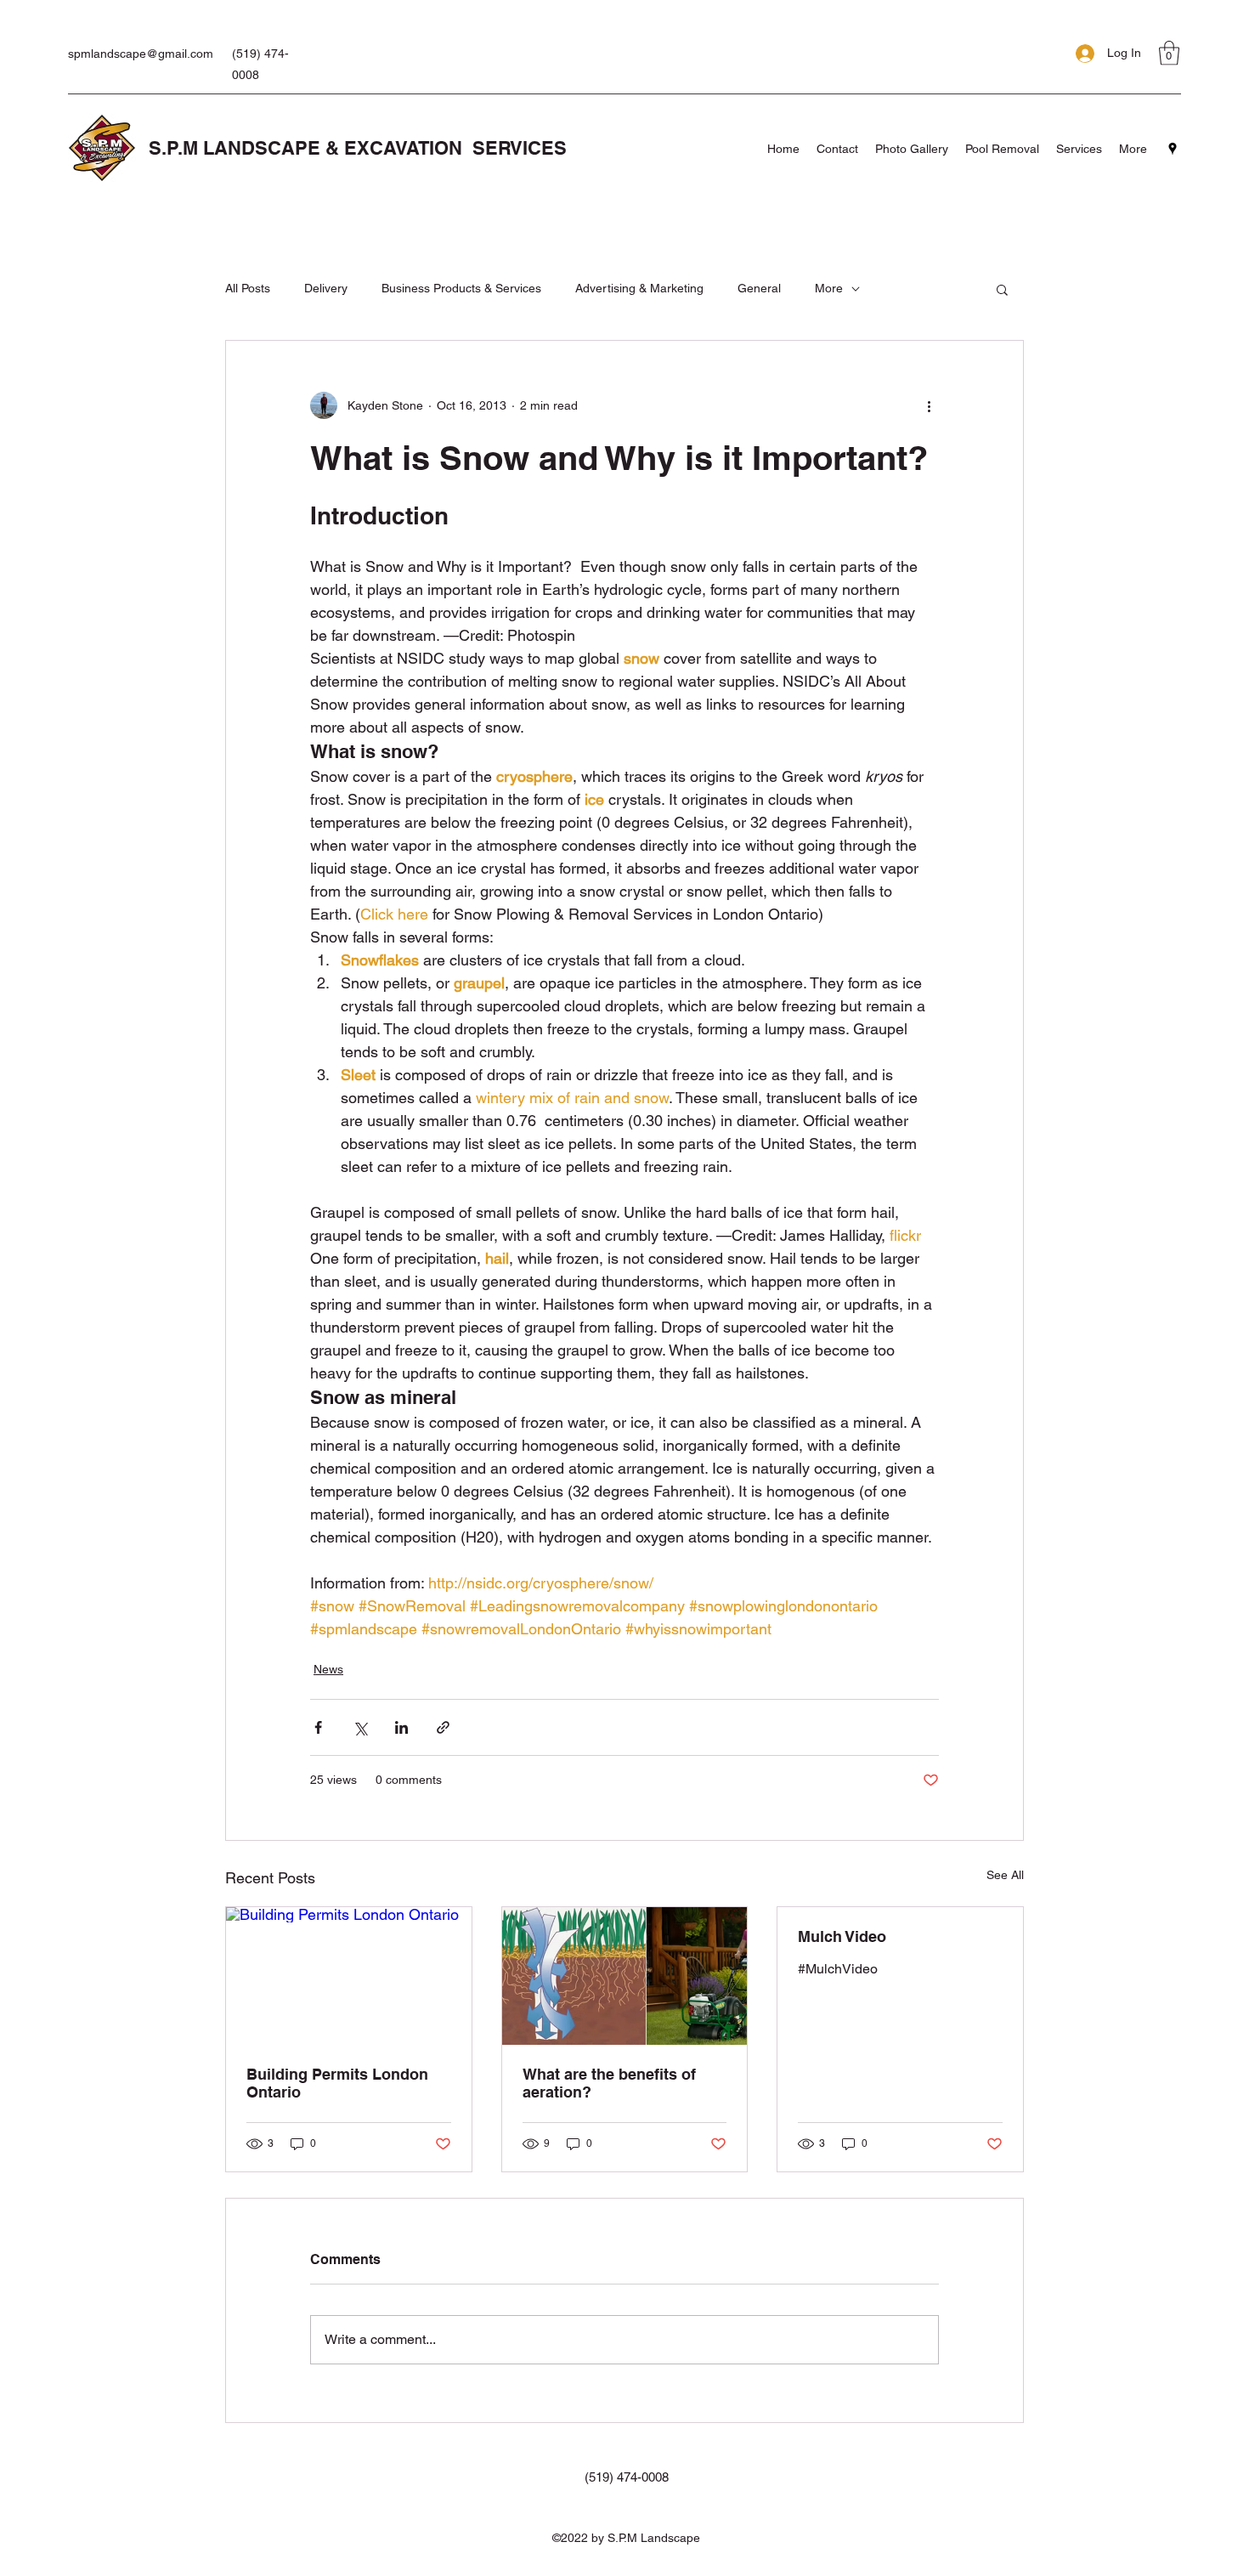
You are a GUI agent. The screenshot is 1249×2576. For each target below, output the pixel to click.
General (759, 288)
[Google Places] (1173, 149)
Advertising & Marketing (639, 288)
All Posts (248, 288)
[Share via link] (443, 1727)
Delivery (326, 288)
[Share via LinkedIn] (401, 1727)
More (829, 288)
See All (1005, 1875)
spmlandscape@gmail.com (141, 54)
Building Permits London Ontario (337, 2083)
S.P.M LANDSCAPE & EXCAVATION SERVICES (358, 148)
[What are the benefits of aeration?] (625, 1976)
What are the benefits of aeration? (609, 2083)
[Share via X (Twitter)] (360, 1727)
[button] (1169, 53)
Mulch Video (842, 1936)
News (328, 1669)
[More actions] (929, 405)
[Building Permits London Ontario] (349, 1976)
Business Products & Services (461, 288)
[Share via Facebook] (318, 1727)
